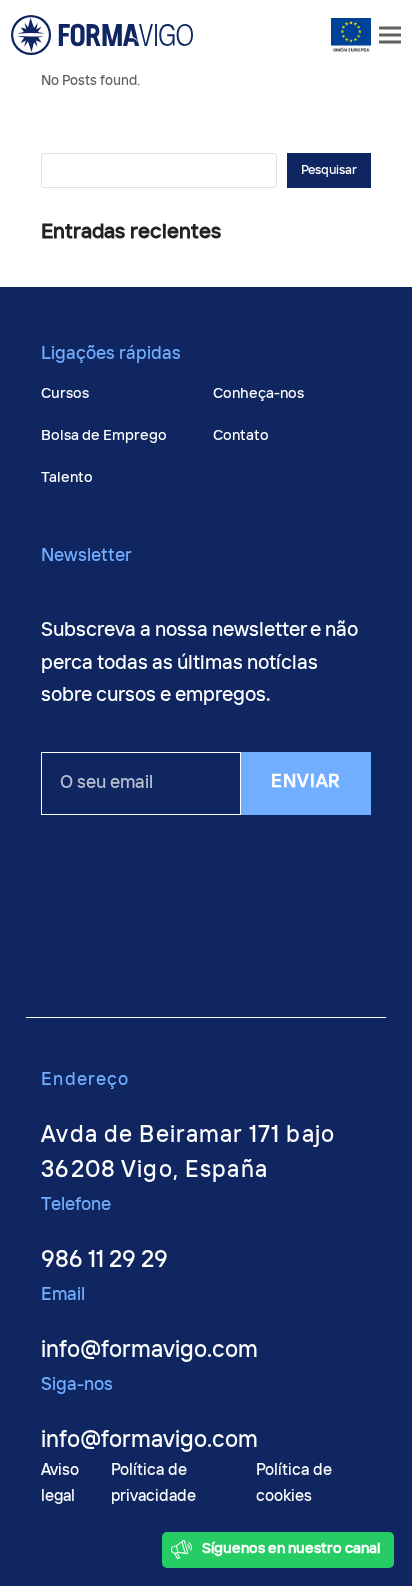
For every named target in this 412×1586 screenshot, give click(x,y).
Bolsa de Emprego (104, 435)
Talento (67, 477)
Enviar (305, 782)
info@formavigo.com (149, 1350)
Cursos (65, 393)
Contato (241, 435)
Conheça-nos (258, 393)
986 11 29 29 (104, 1260)
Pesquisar (329, 170)
